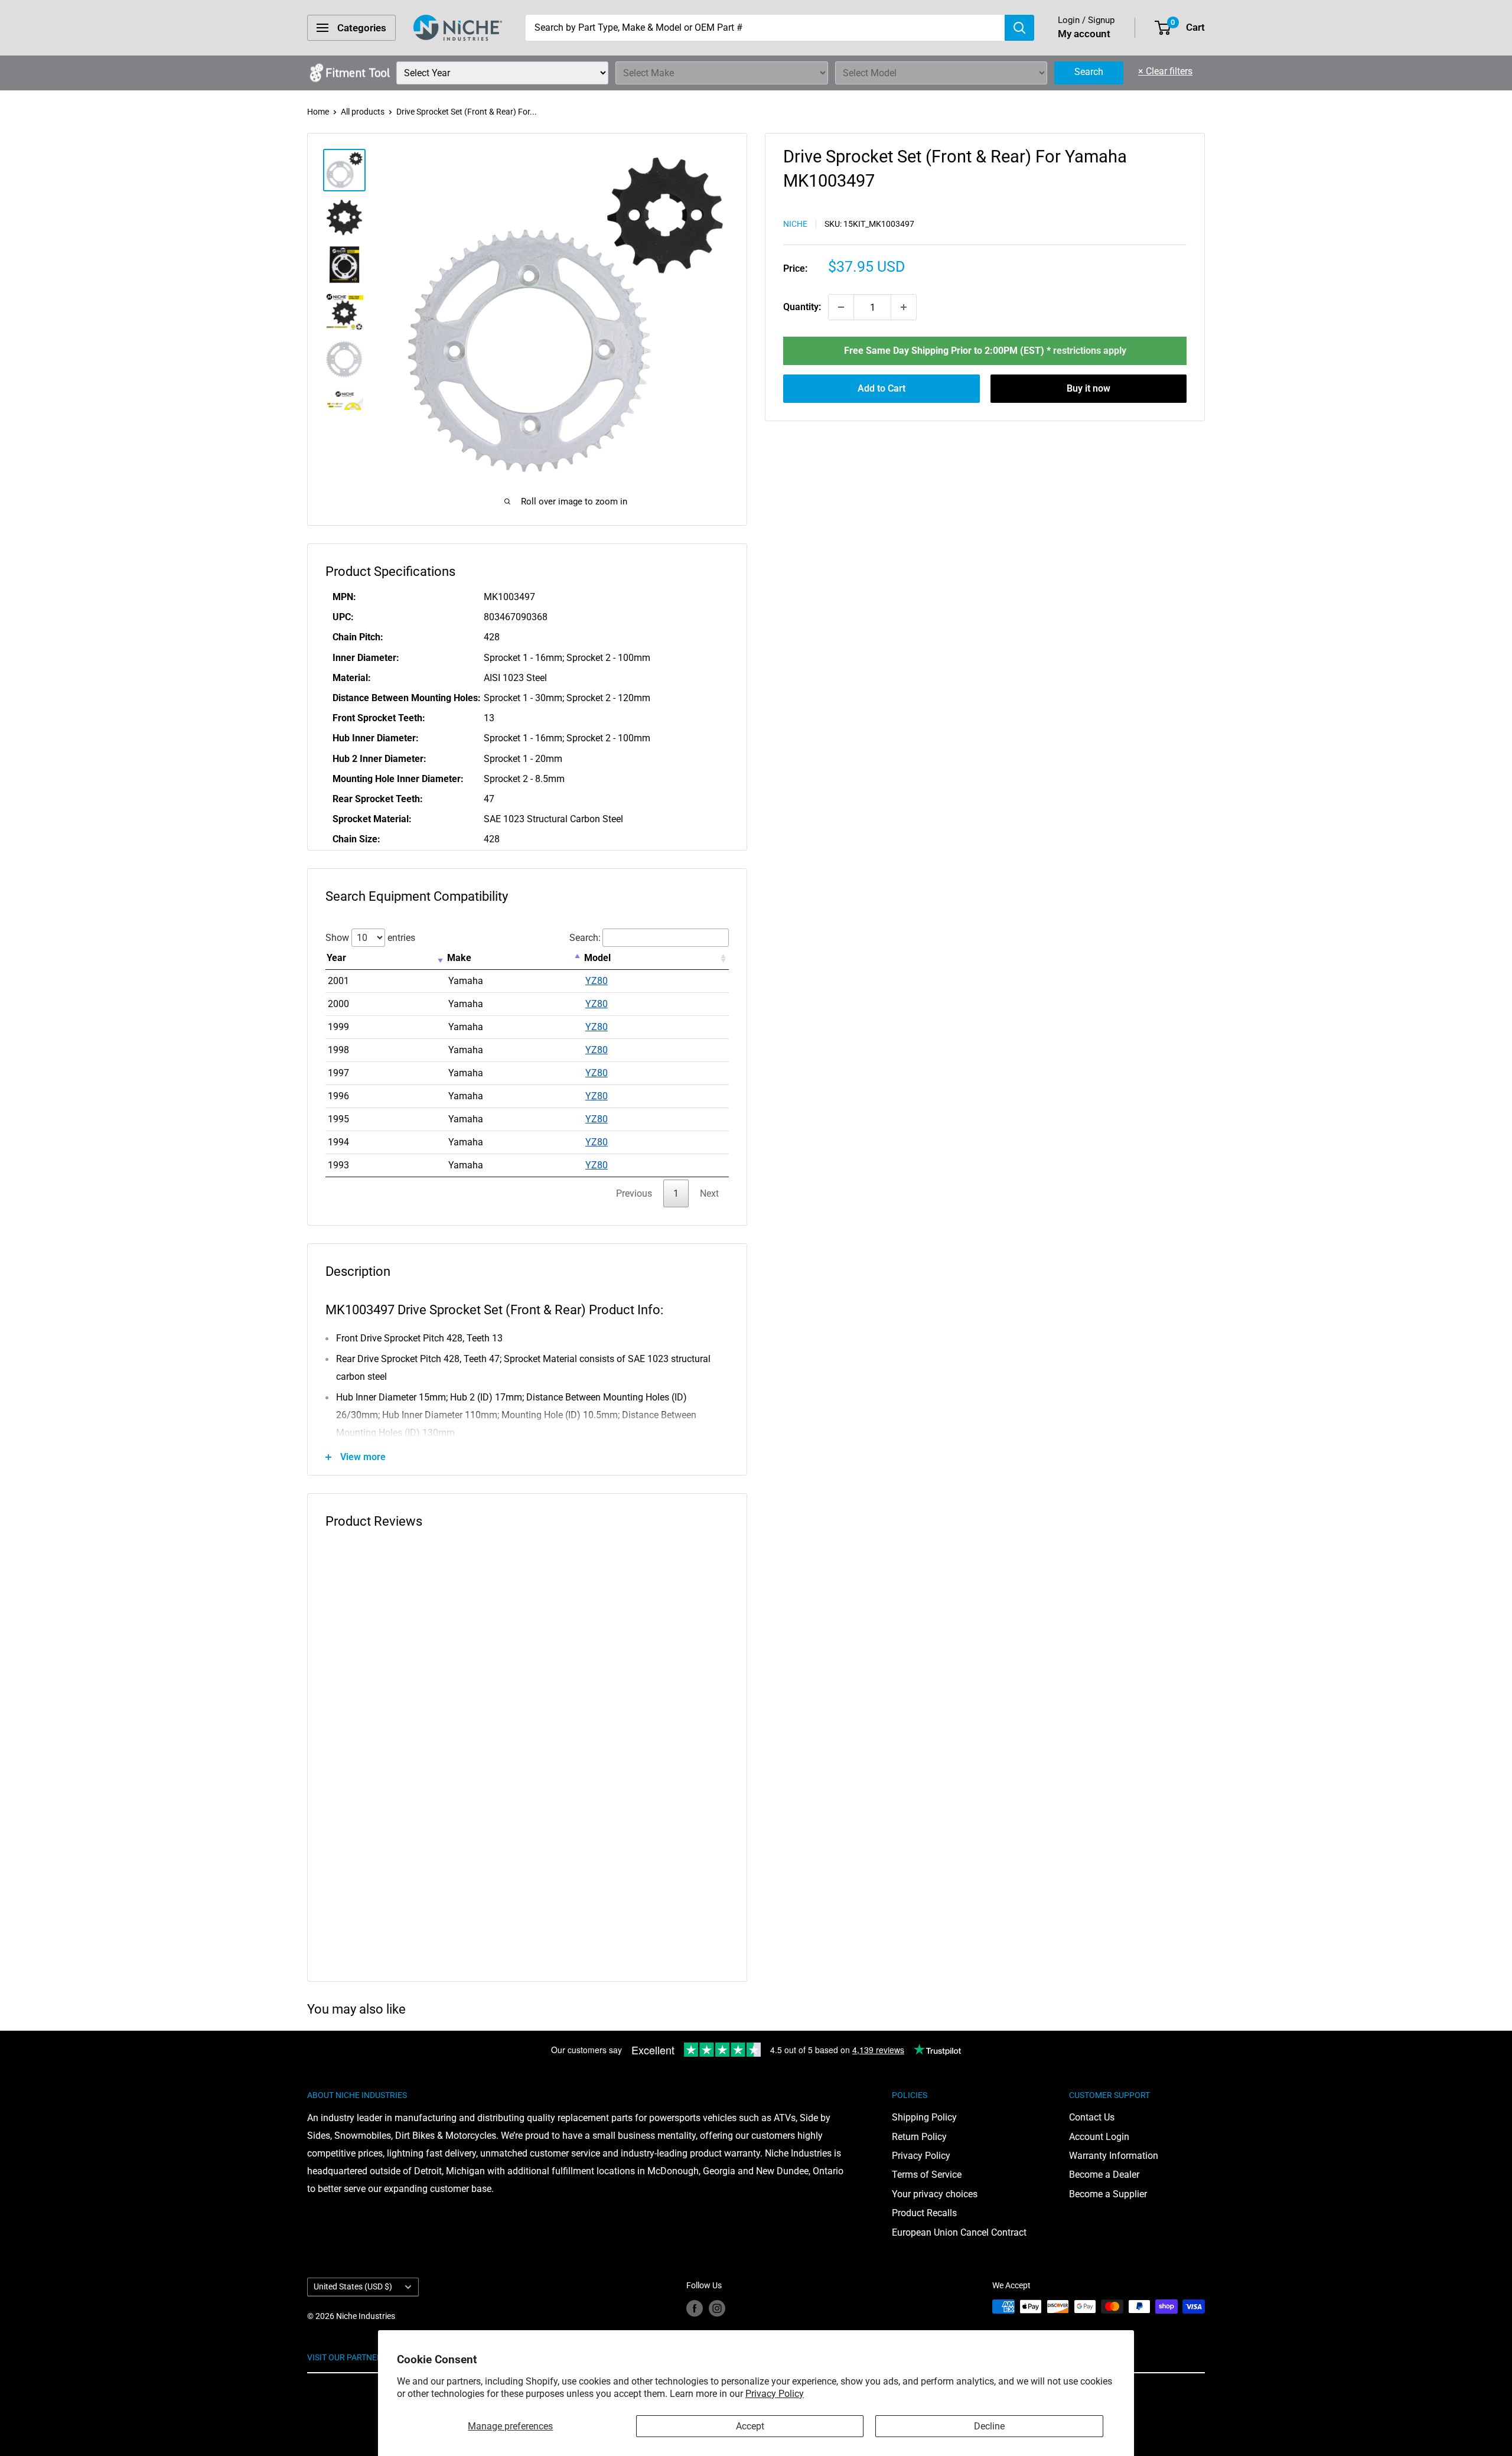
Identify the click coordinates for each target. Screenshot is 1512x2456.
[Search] (1019, 28)
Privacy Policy (775, 2394)
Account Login (1099, 2137)
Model (597, 958)
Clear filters (1165, 71)
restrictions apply (1090, 351)
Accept (750, 2426)
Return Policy (919, 2137)
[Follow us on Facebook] (695, 2308)
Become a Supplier (1108, 2194)
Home (318, 112)
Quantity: (802, 307)
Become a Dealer (1104, 2175)
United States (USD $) (353, 2286)
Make (459, 958)
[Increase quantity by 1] (904, 307)
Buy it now (1089, 388)
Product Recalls (924, 2213)
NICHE (795, 224)
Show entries (370, 938)
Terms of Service (927, 2175)
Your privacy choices (935, 2194)
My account (1084, 34)
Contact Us (1092, 2117)
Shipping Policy (924, 2117)
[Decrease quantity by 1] (841, 307)
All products (363, 112)
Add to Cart (882, 388)
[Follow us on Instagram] (717, 2308)
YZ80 (597, 981)
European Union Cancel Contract (959, 2232)
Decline (989, 2426)
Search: (585, 938)
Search (1089, 72)
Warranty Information (1114, 2156)
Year (336, 958)
